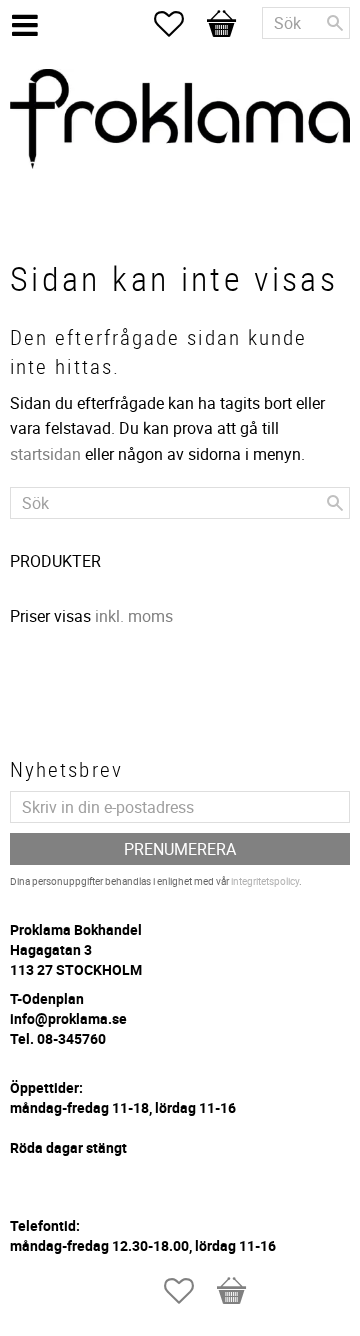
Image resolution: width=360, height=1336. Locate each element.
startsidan (45, 454)
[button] (179, 24)
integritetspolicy (265, 881)
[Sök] (335, 23)
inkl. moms (134, 616)
